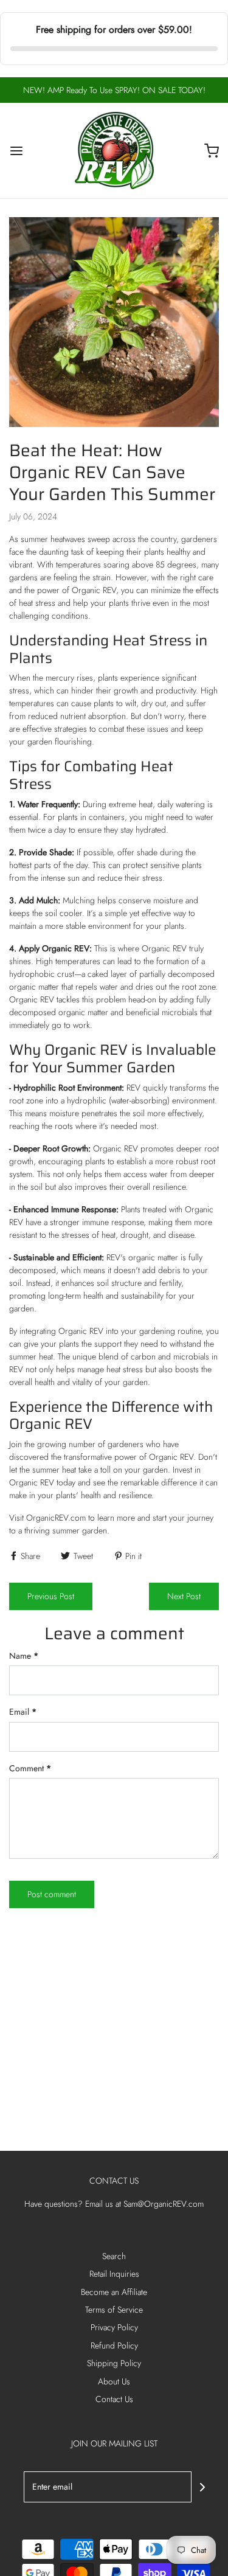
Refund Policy (114, 2345)
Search (114, 2256)
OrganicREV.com (56, 1518)
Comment (30, 1768)
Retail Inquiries (114, 2274)
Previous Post (51, 1596)
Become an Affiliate (114, 2292)
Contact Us (114, 2399)
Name (24, 1656)
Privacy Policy (114, 2327)
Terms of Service (114, 2310)
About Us (114, 2381)
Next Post (184, 1596)
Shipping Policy (114, 2363)
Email (23, 1712)
